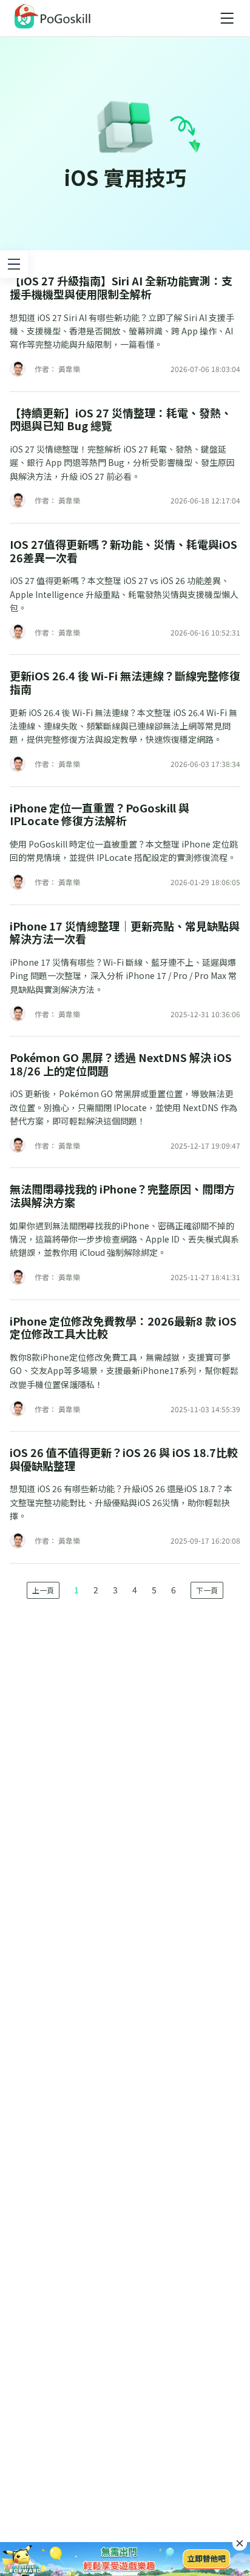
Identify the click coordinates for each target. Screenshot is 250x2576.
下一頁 (207, 1590)
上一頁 (43, 1590)
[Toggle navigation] (227, 18)
